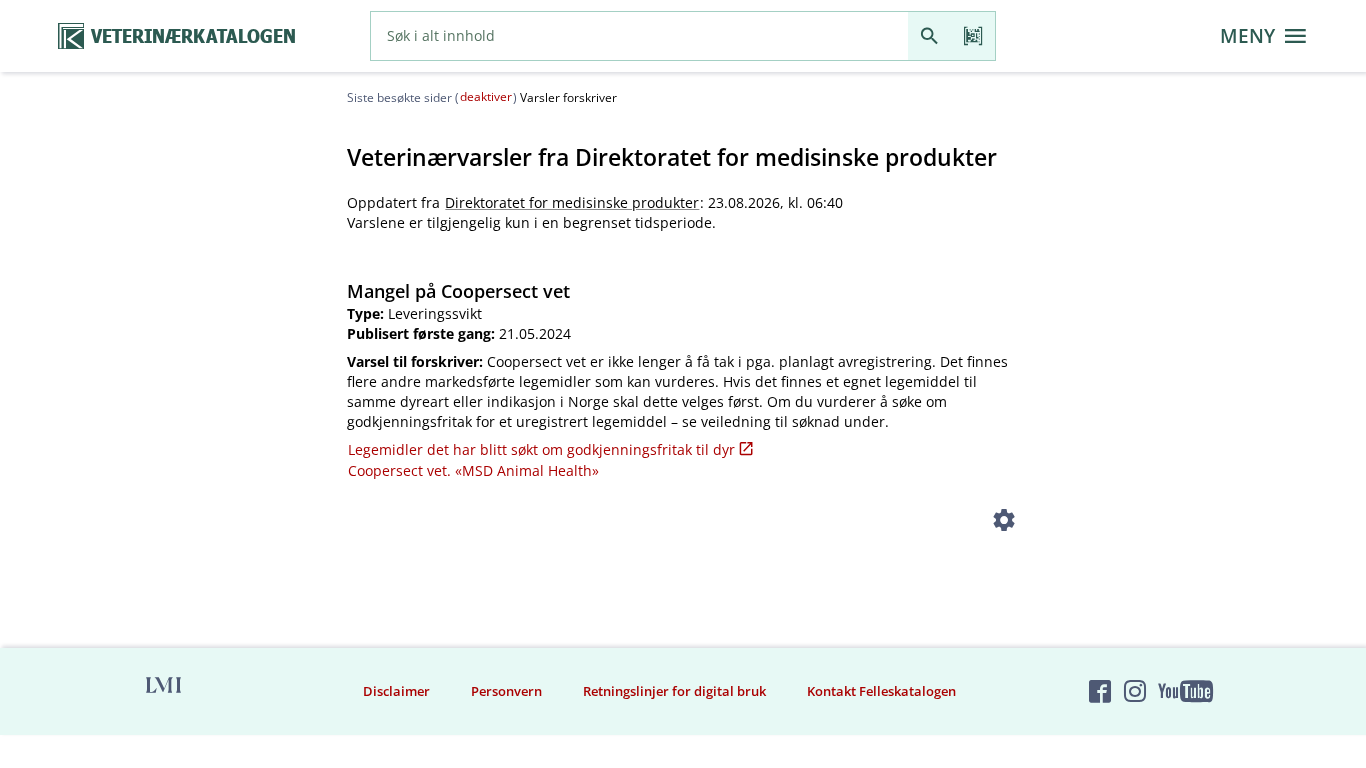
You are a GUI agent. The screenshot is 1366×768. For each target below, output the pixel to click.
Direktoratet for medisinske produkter (572, 202)
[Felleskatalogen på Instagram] (1135, 691)
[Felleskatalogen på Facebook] (1100, 691)
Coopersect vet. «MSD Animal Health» (473, 470)
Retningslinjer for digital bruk (674, 691)
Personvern (506, 691)
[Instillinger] (1004, 523)
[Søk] (929, 36)
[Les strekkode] (973, 36)
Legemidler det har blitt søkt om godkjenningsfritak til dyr (541, 449)
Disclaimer (396, 691)
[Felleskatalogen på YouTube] (1185, 691)
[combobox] (639, 36)
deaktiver (486, 96)
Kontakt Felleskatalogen (881, 691)
